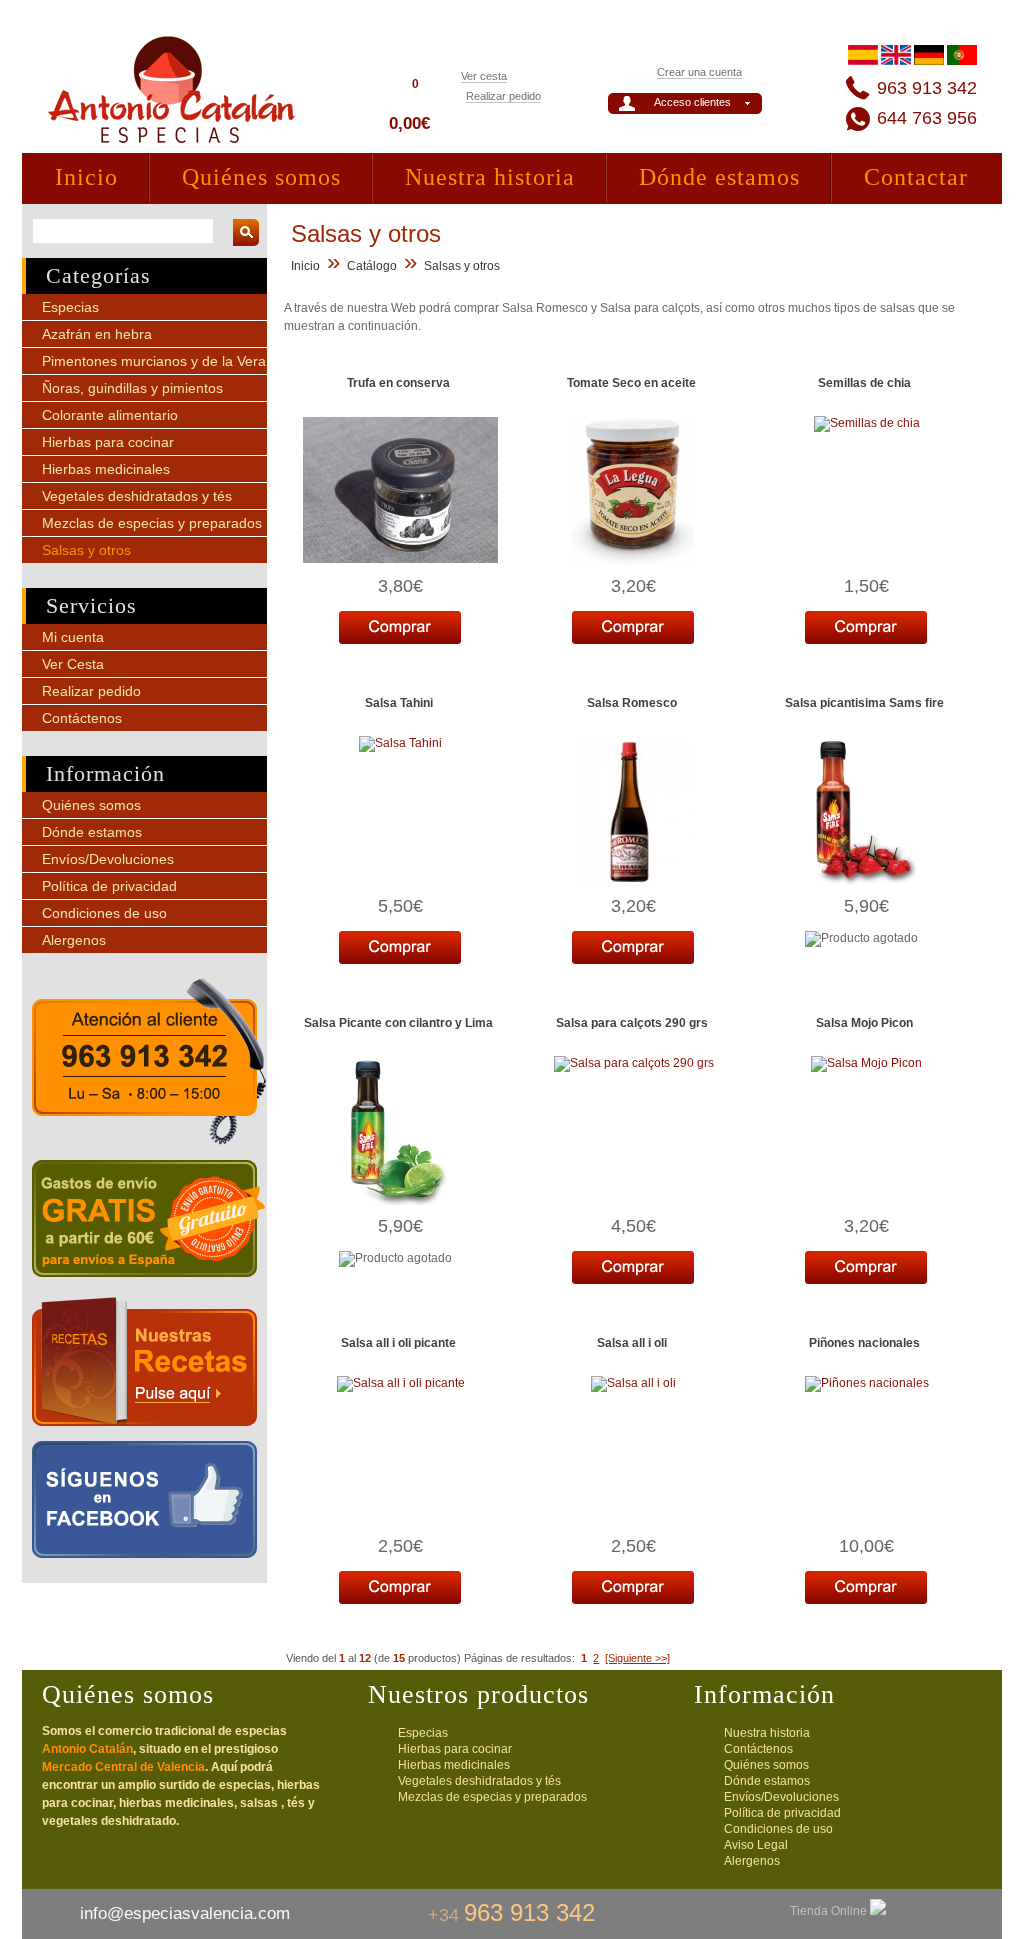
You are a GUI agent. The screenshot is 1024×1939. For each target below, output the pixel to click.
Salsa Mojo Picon (864, 1023)
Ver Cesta (73, 664)
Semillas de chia (864, 383)
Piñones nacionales (864, 1343)
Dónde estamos (719, 177)
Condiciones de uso (104, 913)
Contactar (916, 177)
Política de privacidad (109, 886)
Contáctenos (82, 718)
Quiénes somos (261, 177)
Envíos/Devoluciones (108, 859)
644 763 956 (927, 118)
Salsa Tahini (399, 703)
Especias (70, 307)
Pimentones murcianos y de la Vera (154, 361)
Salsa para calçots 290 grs (632, 1023)
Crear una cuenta (699, 72)
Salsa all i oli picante (398, 1343)
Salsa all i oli (632, 1343)
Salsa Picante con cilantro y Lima (398, 1023)
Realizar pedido (503, 96)
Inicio (86, 177)
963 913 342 (927, 88)
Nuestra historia (490, 177)
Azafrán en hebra (97, 334)
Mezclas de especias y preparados (152, 523)
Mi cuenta (73, 637)
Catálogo (372, 266)
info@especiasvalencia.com (185, 1913)
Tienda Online (830, 1911)
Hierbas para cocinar (108, 442)
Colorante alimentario (110, 415)
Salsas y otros (86, 550)
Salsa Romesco (632, 703)
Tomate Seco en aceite (631, 383)
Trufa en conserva (398, 383)
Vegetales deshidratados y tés (137, 496)
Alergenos (74, 940)
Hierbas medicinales (106, 469)
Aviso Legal (756, 1845)
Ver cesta (484, 76)
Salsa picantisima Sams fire (864, 703)
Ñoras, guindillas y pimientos (132, 388)
